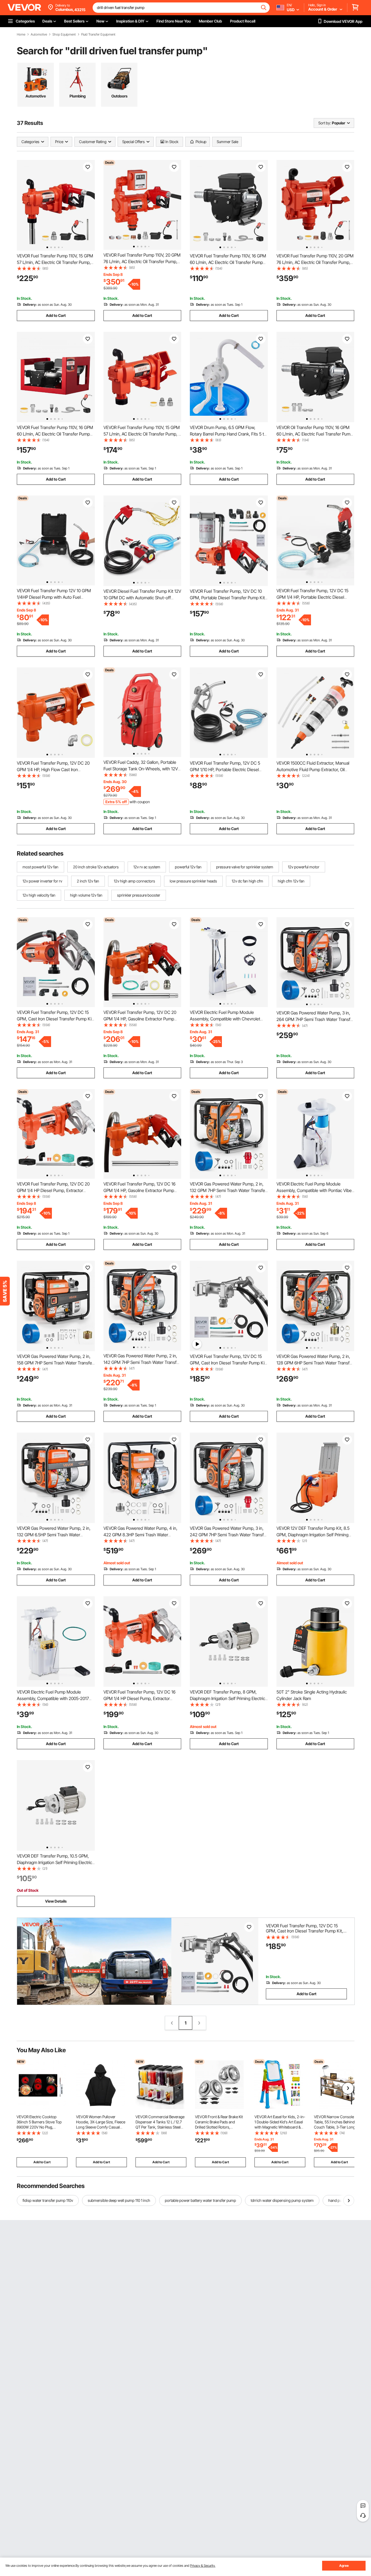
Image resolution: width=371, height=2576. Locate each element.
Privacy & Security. (203, 2566)
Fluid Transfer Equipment (98, 34)
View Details (56, 1901)
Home (21, 34)
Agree (344, 2566)
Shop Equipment (64, 34)
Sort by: (325, 123)
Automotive (39, 34)
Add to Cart (56, 315)
